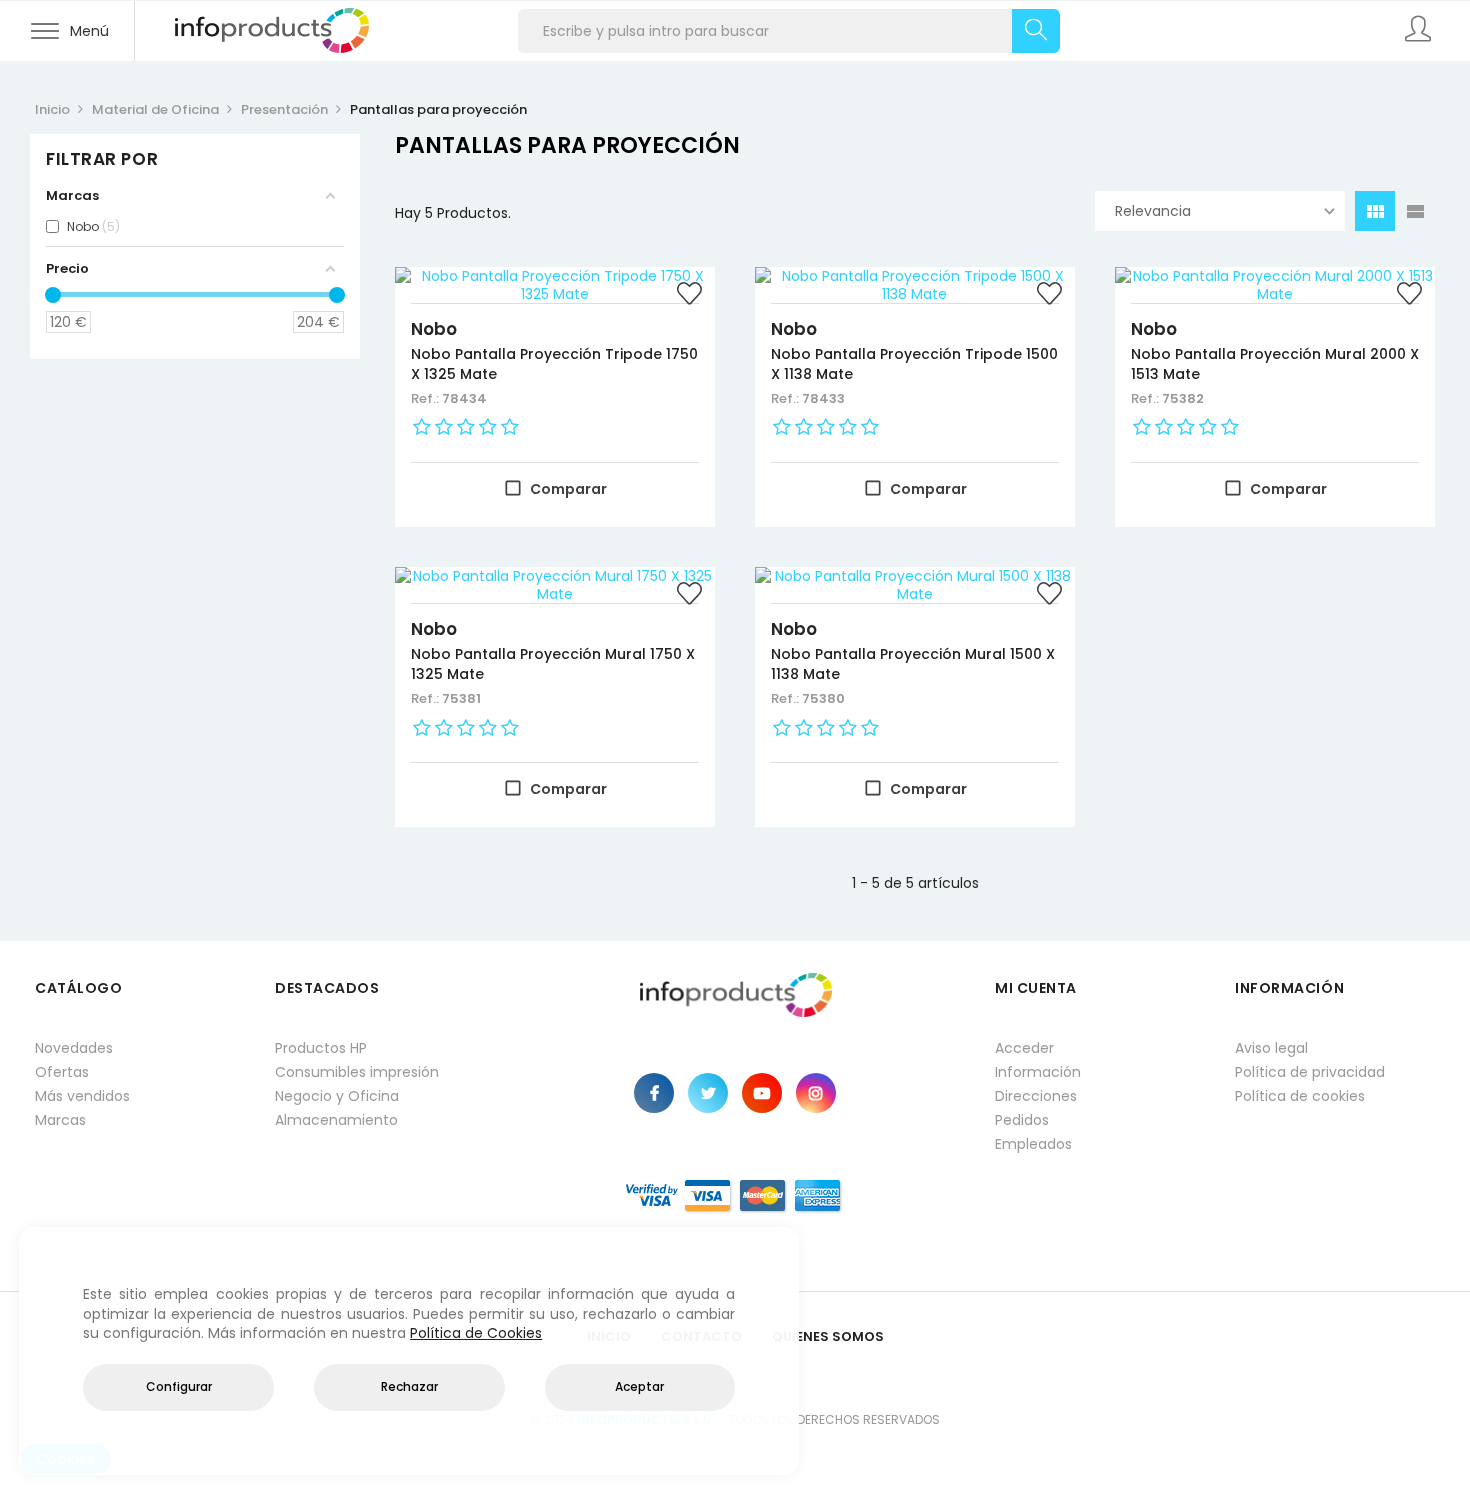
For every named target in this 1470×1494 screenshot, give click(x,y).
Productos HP (321, 1048)
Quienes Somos (828, 1336)
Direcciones (1036, 1096)
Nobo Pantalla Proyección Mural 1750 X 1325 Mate (553, 664)
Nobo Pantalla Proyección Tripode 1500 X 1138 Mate (914, 364)
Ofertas (62, 1072)
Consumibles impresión (357, 1072)
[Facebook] (654, 1093)
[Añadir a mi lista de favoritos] (690, 296)
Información (1038, 1072)
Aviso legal (1271, 1048)
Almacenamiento (336, 1120)
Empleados (1033, 1144)
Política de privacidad (1310, 1072)
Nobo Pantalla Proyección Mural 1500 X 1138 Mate (913, 664)
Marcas (60, 1120)
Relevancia (1153, 211)
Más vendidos (82, 1096)
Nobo (434, 329)
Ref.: (426, 398)
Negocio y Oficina (337, 1096)
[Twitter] (708, 1093)
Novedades (74, 1048)
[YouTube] (762, 1093)
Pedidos (1022, 1120)
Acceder (1024, 1048)
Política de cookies (1300, 1096)
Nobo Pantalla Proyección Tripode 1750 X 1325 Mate (554, 364)
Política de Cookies (476, 1333)
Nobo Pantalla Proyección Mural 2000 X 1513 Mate (1275, 364)
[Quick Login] (1420, 31)
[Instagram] (816, 1093)
